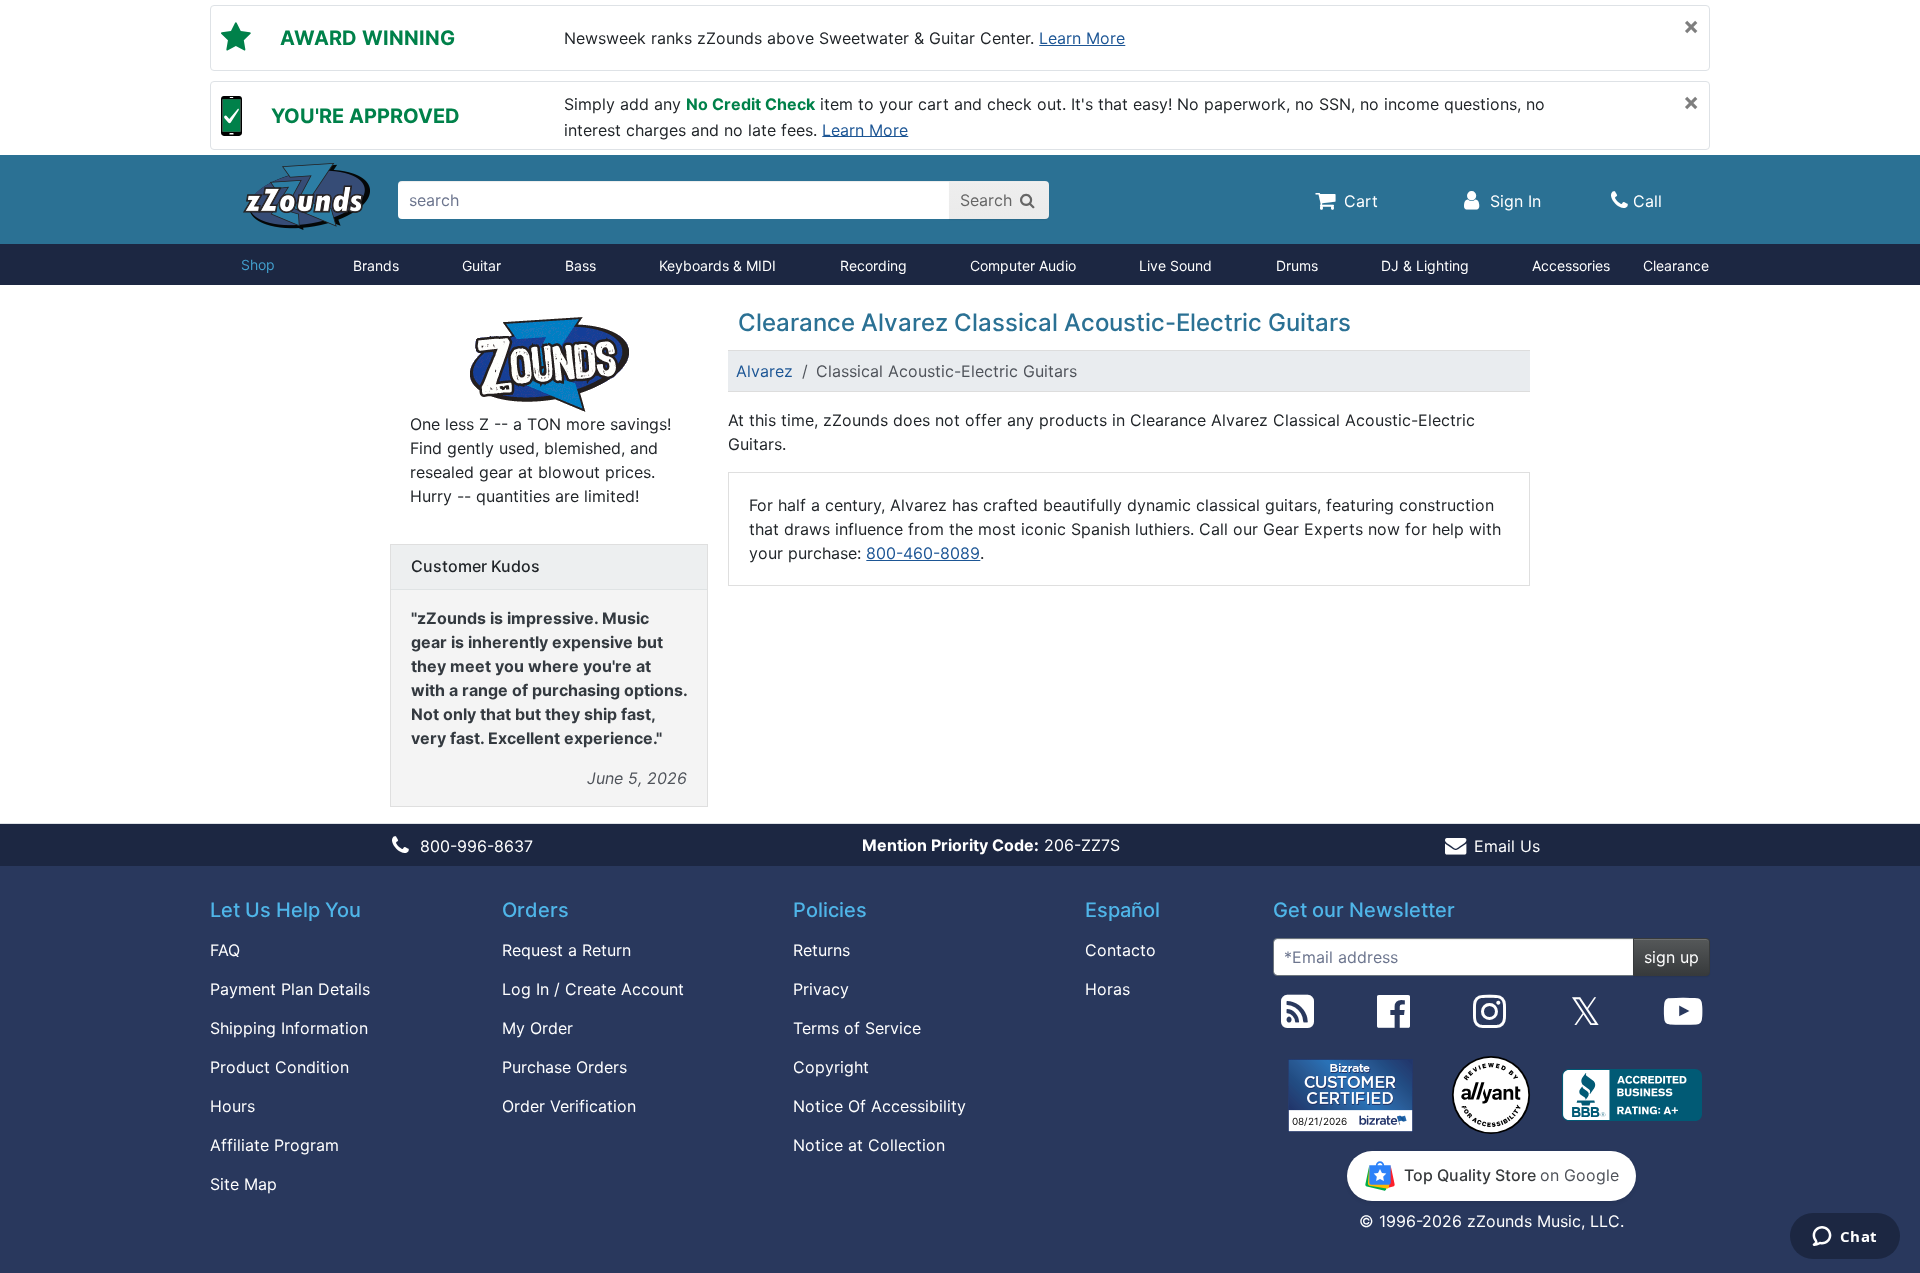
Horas (1107, 989)
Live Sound (1175, 265)
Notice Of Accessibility (879, 1106)
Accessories (1571, 265)
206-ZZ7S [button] (991, 845)
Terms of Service (857, 1028)
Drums (1297, 265)
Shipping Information (289, 1028)
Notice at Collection (869, 1145)
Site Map (243, 1184)
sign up (1671, 957)
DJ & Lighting (1425, 265)
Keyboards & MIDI (717, 265)
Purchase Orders (564, 1067)
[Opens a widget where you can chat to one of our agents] (1844, 1238)
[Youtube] (1683, 1019)
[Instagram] (1489, 1019)
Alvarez (764, 371)
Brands (376, 265)
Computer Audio (1023, 265)
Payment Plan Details (290, 989)
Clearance (1676, 265)
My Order (537, 1028)
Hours (232, 1106)
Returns (821, 950)
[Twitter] (1585, 1019)
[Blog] (1297, 1019)
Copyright (831, 1067)
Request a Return (566, 950)
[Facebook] (1393, 1019)
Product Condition (279, 1067)
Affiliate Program (274, 1145)
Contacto (1120, 950)
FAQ (225, 950)
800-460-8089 (923, 553)
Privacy (821, 989)
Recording (873, 265)
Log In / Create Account (593, 989)
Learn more (1082, 38)
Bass (580, 265)
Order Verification (569, 1106)
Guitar (481, 265)
